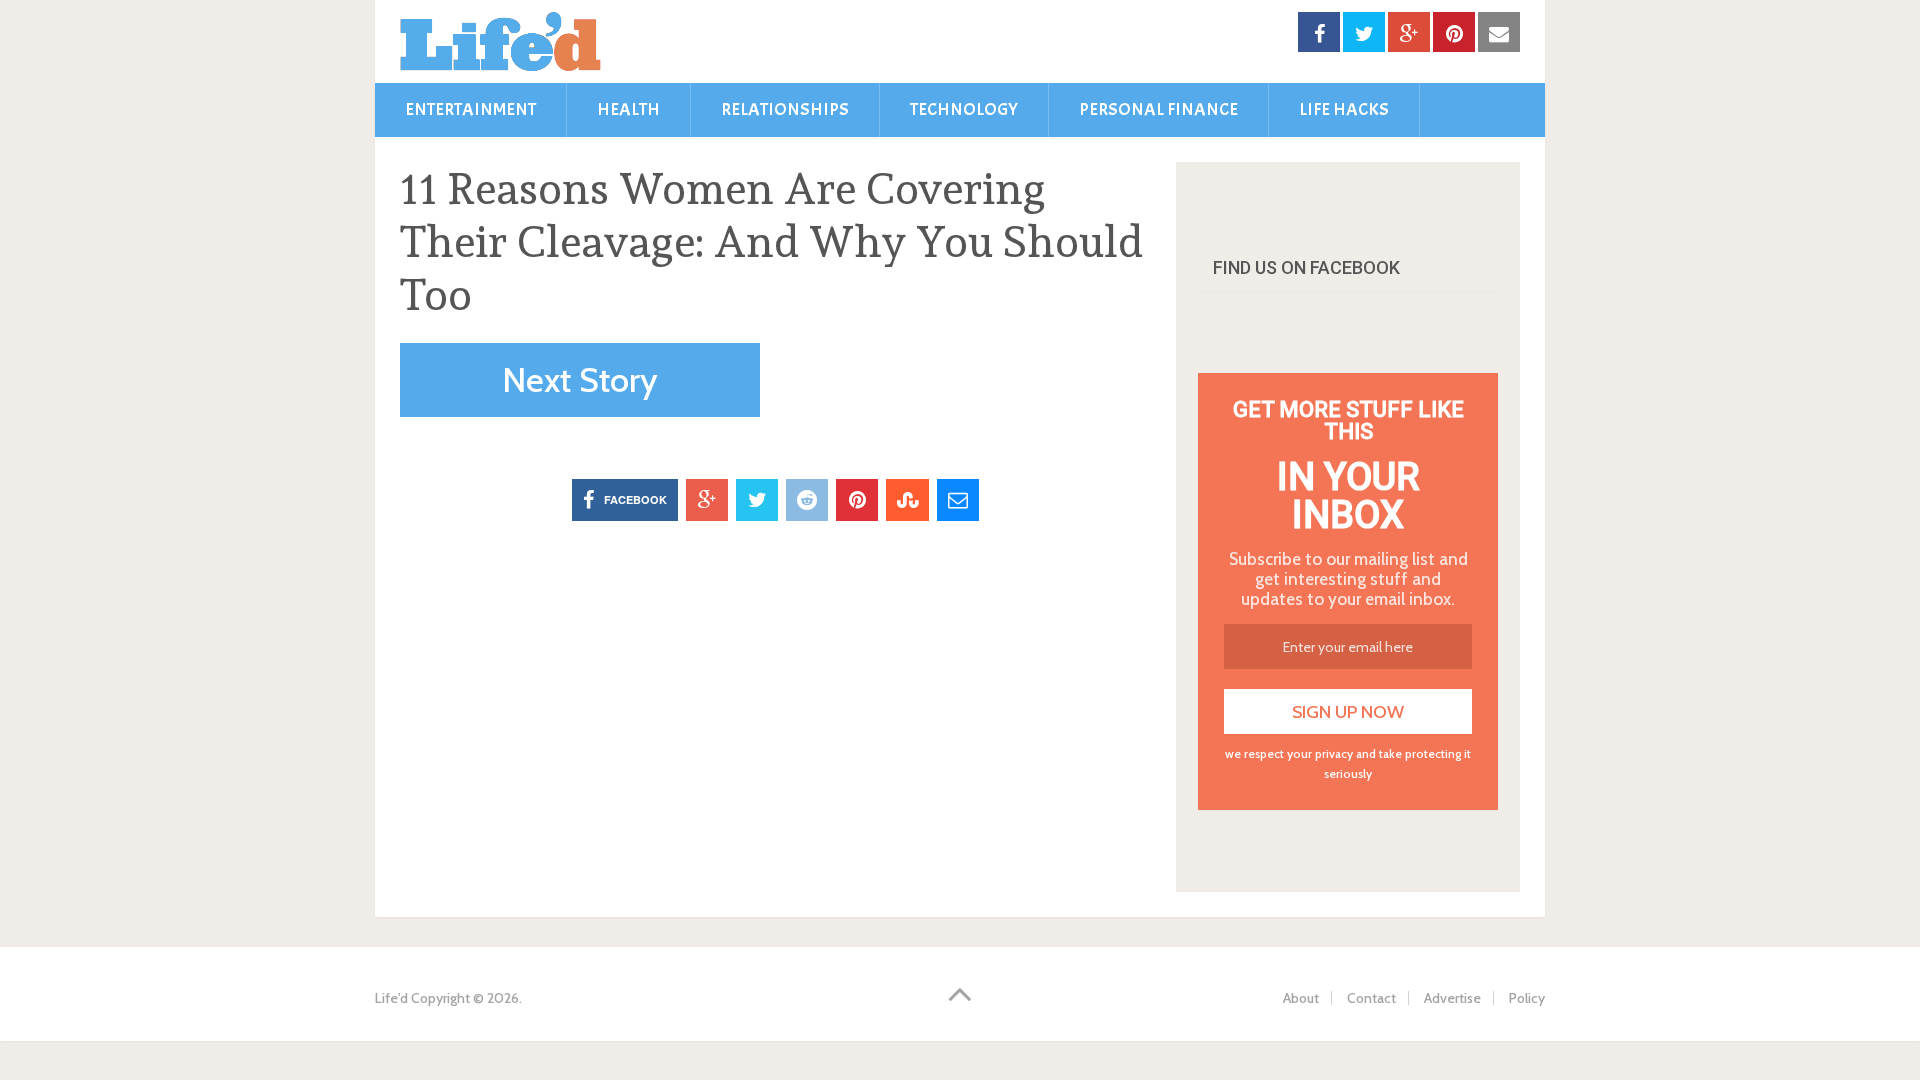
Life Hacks (1344, 109)
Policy (1527, 998)
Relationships (785, 109)
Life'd (391, 998)
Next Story (580, 380)
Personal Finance (1158, 109)
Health (628, 109)
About (1301, 998)
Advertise (1452, 998)
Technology (964, 109)
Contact (1371, 998)
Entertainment (470, 109)
